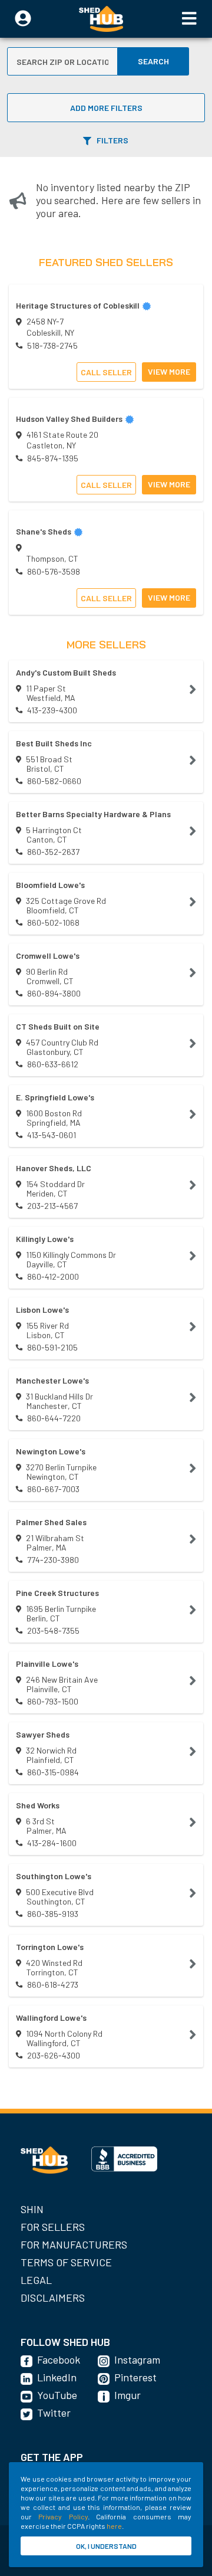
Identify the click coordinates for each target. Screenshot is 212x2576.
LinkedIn (57, 2377)
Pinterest (135, 2377)
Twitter (54, 2413)
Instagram (137, 2359)
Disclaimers (53, 2298)
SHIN (32, 2209)
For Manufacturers (74, 2244)
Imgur (127, 2395)
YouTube (57, 2395)
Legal (36, 2280)
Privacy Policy (63, 2516)
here (114, 2526)
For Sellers (53, 2227)
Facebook (59, 2359)
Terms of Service (66, 2262)
